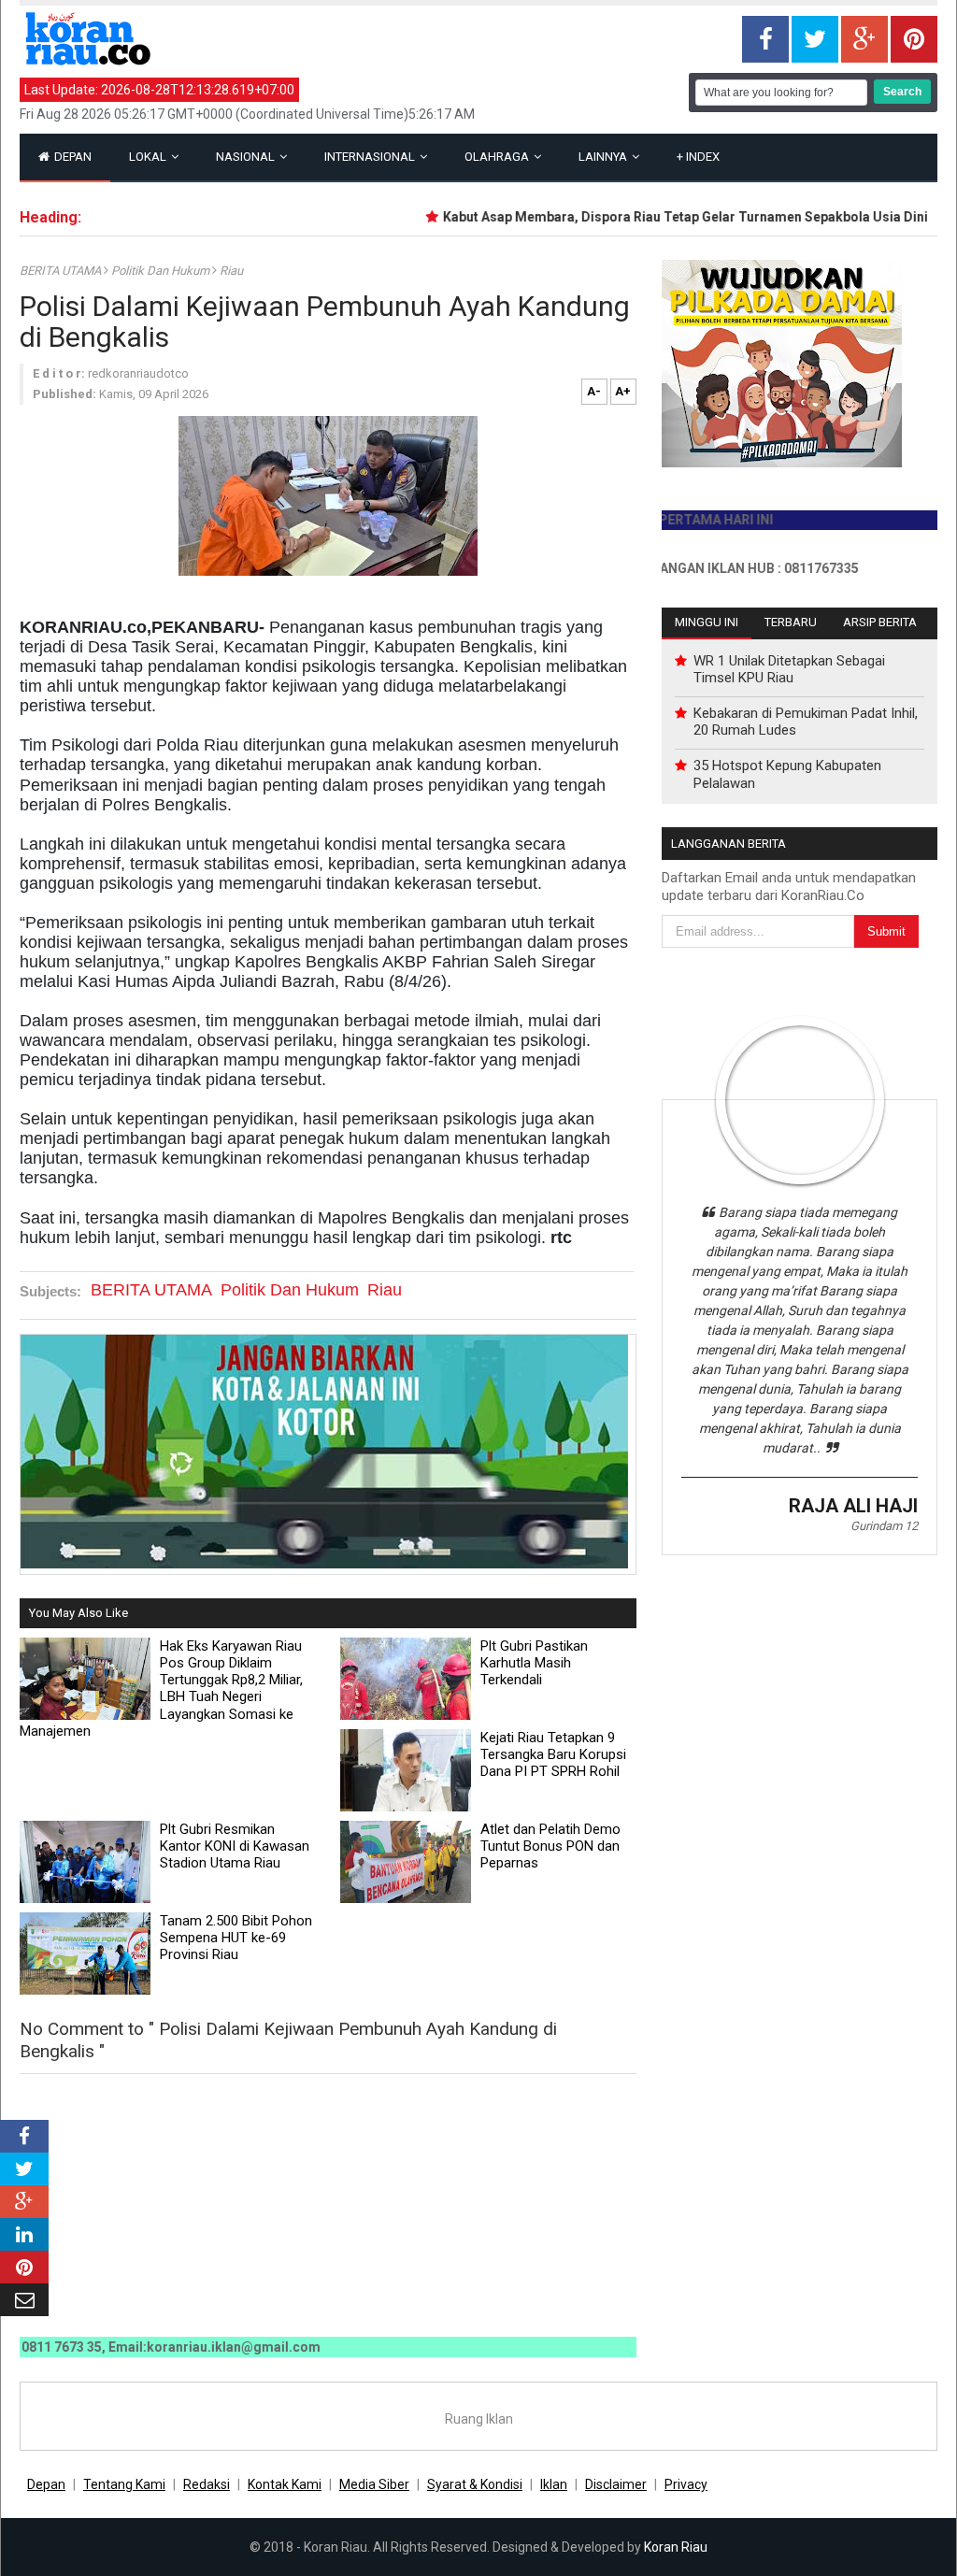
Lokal (149, 157)
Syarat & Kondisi (475, 2484)
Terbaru (791, 622)
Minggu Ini (707, 622)
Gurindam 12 (884, 1526)
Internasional (371, 157)
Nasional (247, 157)
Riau (231, 271)
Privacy (686, 2484)
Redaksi (207, 2484)
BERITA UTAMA (62, 271)
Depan (71, 157)
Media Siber (374, 2484)
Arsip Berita (880, 622)
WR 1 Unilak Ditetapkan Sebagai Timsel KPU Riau (789, 669)
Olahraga (498, 157)
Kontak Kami (285, 2484)
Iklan (554, 2484)
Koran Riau (676, 2547)
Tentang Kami (124, 2484)
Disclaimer (616, 2484)
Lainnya (604, 157)
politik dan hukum (162, 271)
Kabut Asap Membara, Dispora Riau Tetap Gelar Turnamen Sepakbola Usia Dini (655, 217)
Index (698, 157)
